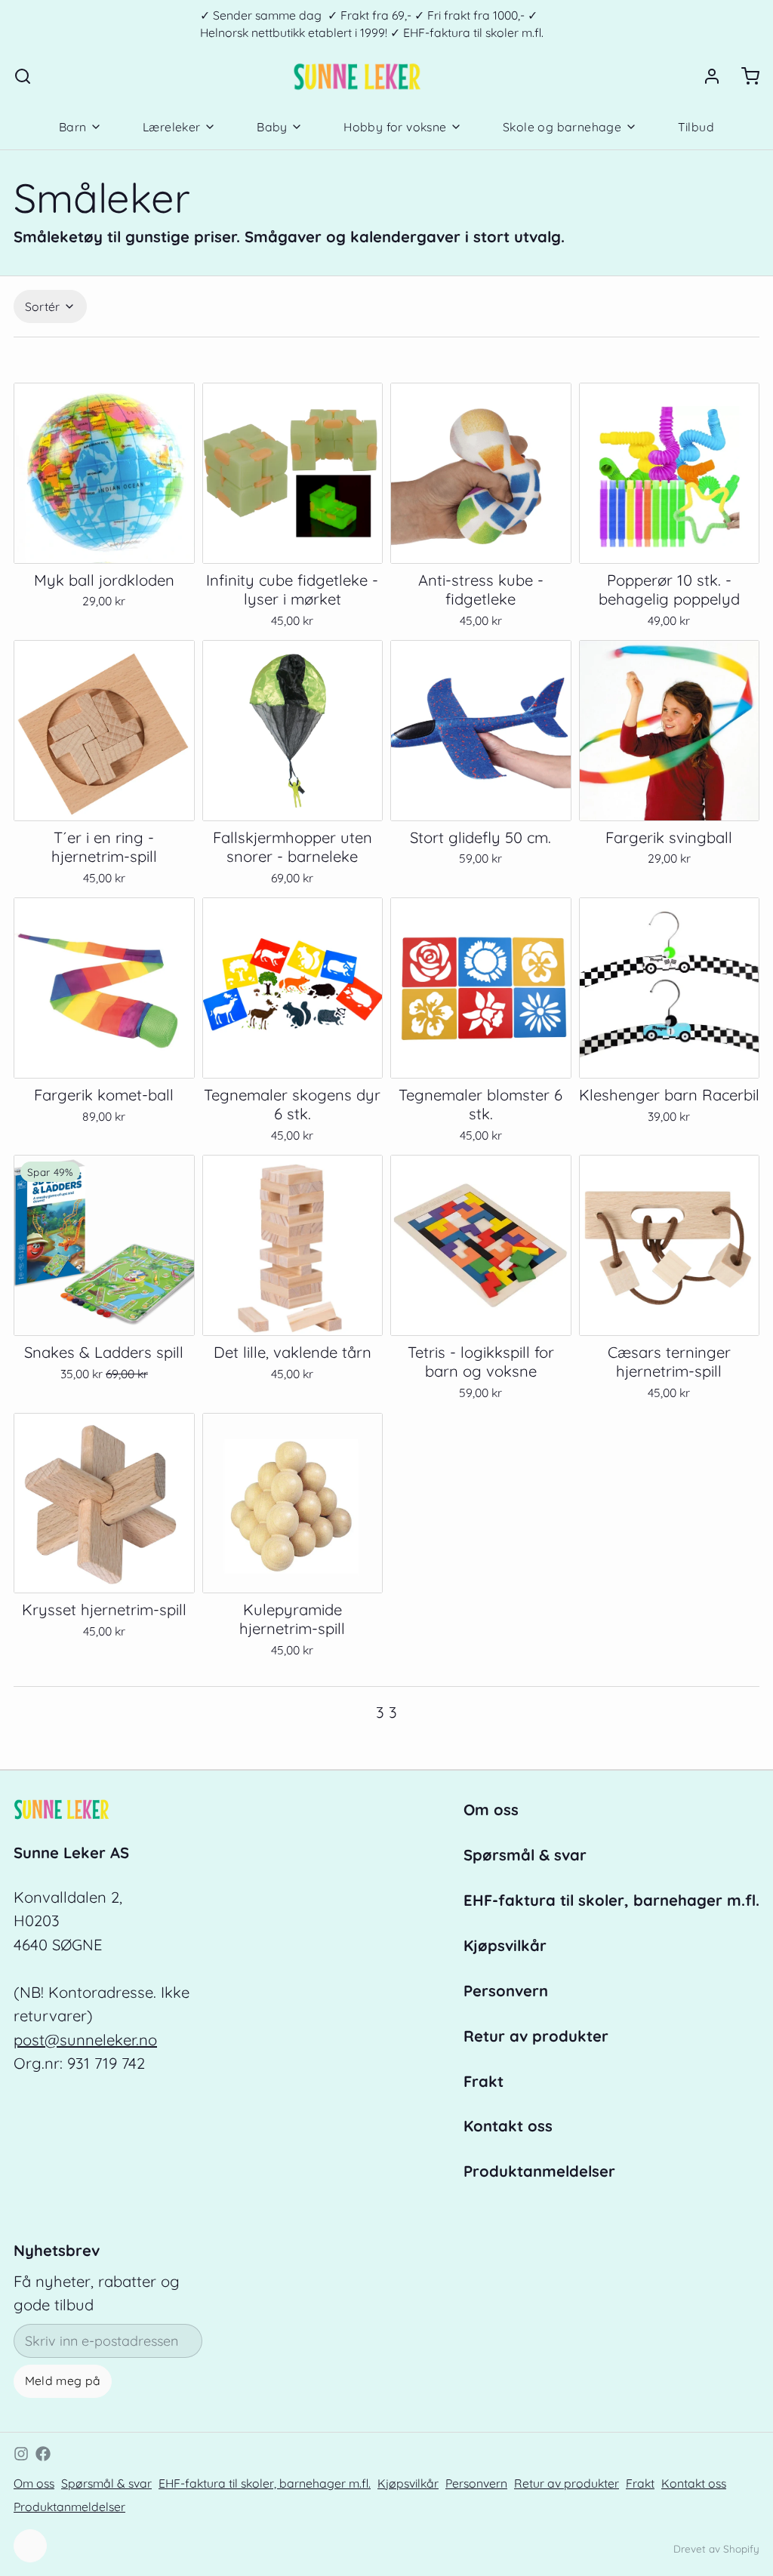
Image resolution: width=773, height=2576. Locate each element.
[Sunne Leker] (357, 76)
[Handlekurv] (744, 76)
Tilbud (696, 127)
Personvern (506, 1991)
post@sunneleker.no (85, 2040)
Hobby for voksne (395, 127)
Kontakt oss (508, 2126)
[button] (293, 540)
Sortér (43, 306)
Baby (272, 127)
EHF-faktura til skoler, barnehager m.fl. (611, 1900)
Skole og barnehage (562, 127)
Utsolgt (104, 539)
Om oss (491, 1810)
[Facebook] (43, 2454)
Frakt (484, 2081)
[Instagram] (21, 2454)
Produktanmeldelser (539, 2171)
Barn (73, 127)
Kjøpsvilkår (505, 1945)
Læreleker (172, 127)
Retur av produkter (536, 2036)
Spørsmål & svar (525, 1855)
